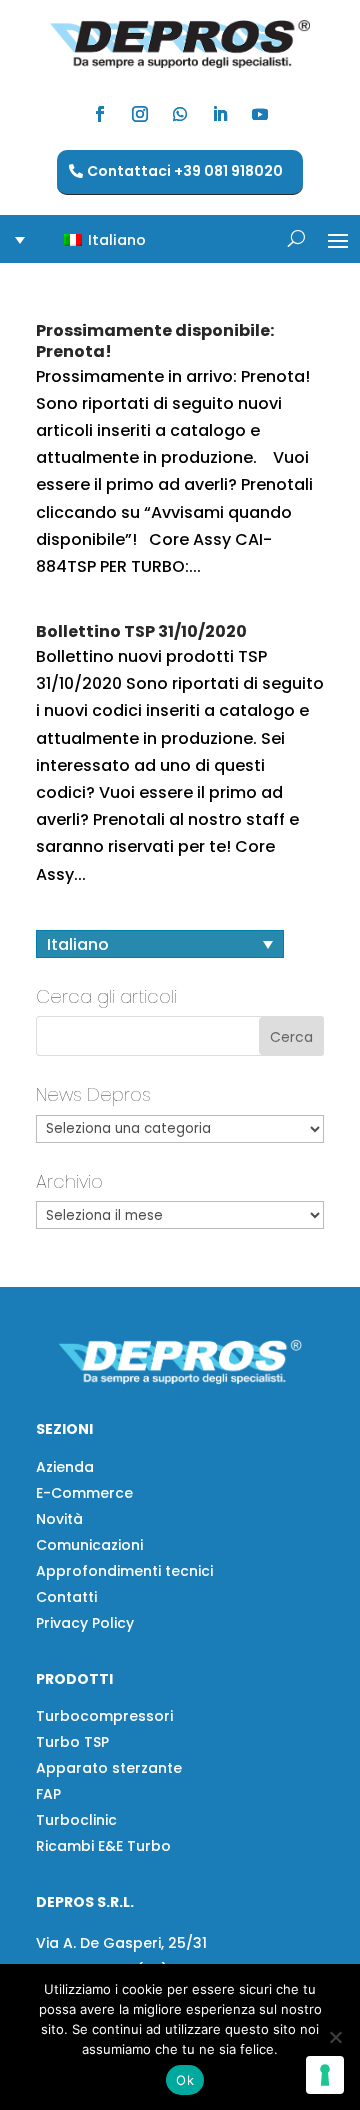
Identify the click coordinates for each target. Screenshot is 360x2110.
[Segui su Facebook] (100, 114)
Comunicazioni (89, 1545)
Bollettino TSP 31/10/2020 (141, 631)
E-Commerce (84, 1493)
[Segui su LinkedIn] (220, 114)
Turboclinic (76, 1820)
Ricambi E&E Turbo (103, 1846)
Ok (185, 2080)
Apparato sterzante (109, 1768)
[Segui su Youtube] (260, 114)
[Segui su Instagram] (140, 114)
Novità (59, 1519)
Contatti (66, 1597)
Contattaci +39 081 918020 (185, 171)
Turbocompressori (104, 1716)
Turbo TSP (72, 1742)
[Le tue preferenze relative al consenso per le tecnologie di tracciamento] (325, 2075)
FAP (48, 1794)
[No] (335, 2037)
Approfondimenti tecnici (124, 1571)
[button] (93, 239)
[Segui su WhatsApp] (180, 114)
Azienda (65, 1467)
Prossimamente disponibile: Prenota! (155, 341)
